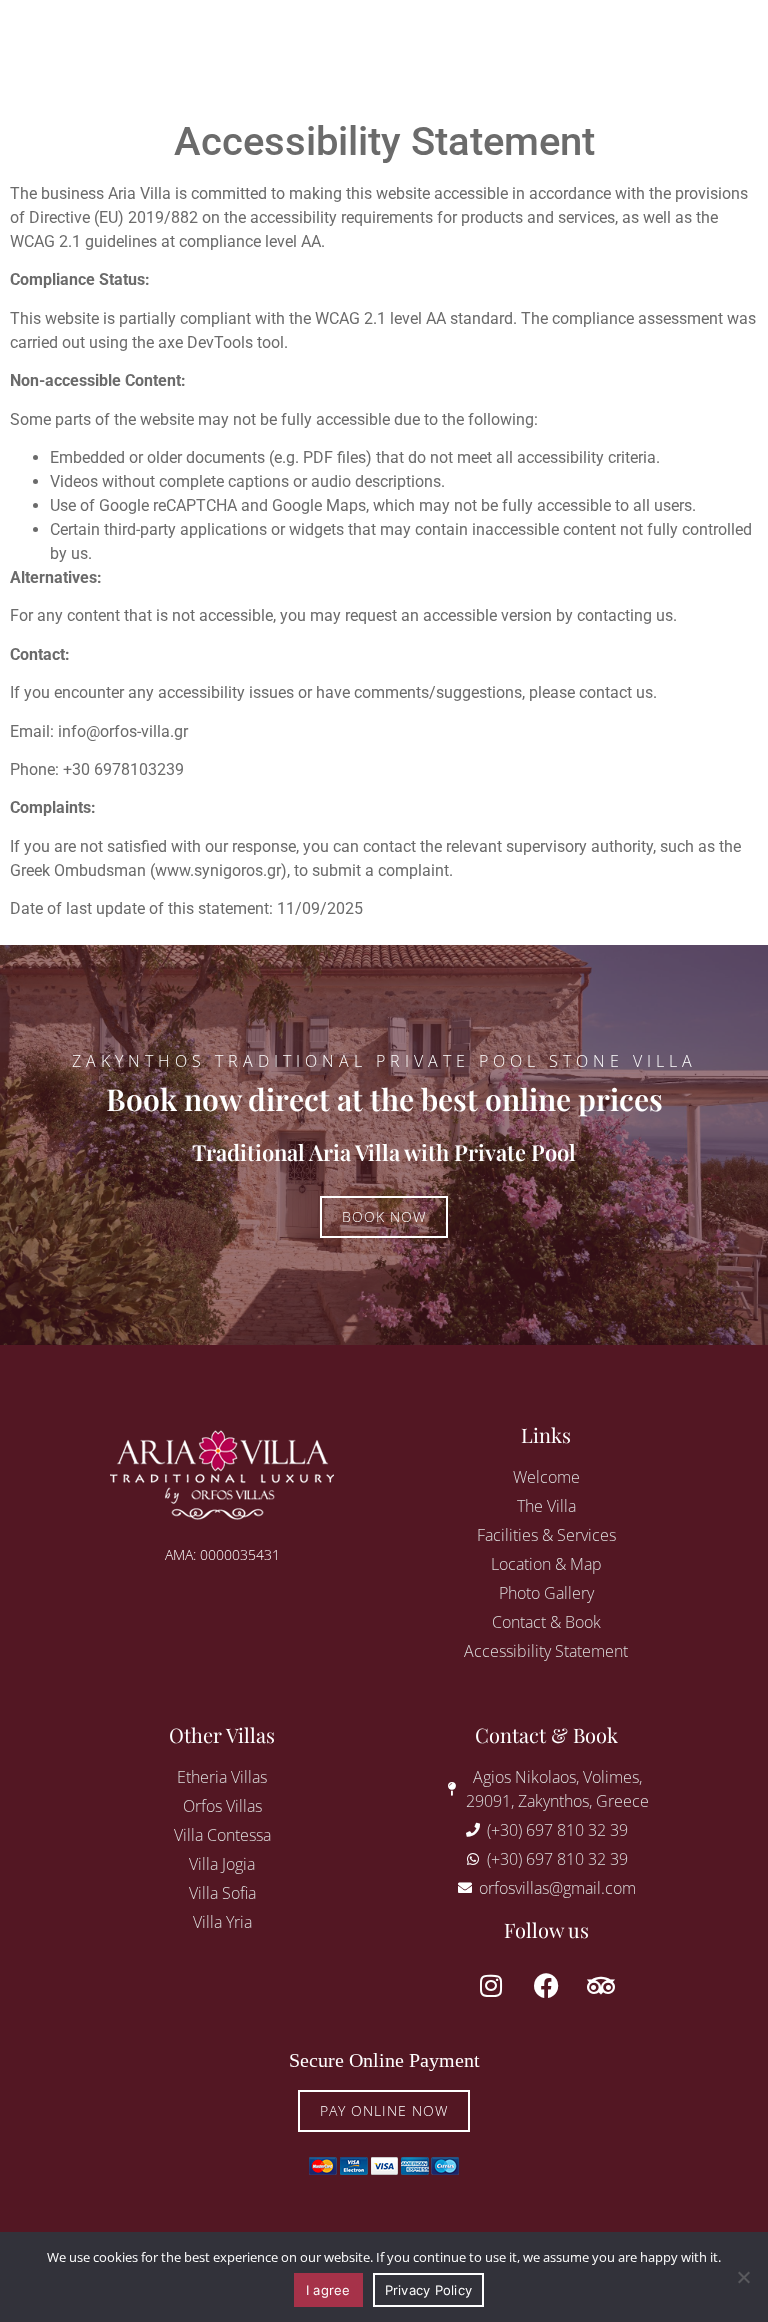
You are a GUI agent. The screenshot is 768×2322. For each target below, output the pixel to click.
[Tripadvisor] (601, 1985)
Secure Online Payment (384, 2060)
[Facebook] (546, 1985)
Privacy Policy (429, 2290)
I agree (328, 2290)
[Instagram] (491, 1985)
